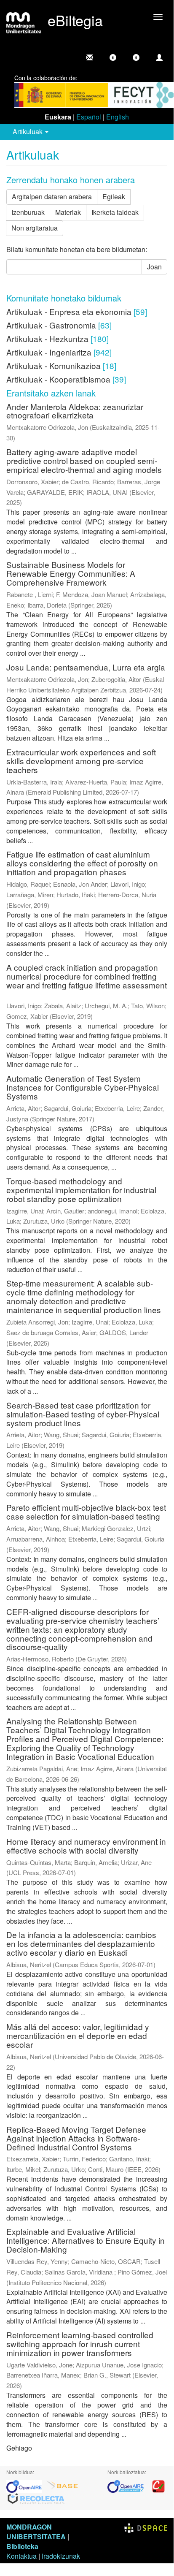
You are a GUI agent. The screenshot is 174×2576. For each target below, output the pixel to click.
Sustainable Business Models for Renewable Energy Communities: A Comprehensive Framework (71, 573)
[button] (113, 57)
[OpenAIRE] (26, 2485)
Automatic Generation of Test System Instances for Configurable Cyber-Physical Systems (83, 1087)
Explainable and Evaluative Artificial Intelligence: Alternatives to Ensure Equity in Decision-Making (86, 2240)
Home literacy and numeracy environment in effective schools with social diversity (86, 1846)
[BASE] (62, 2485)
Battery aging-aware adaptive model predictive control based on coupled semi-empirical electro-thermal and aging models (84, 460)
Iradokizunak (61, 2556)
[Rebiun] (158, 2485)
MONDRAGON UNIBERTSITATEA (36, 2532)
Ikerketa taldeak (115, 212)
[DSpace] (146, 2527)
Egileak (114, 197)
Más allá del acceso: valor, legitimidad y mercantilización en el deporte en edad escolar (78, 2035)
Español (89, 117)
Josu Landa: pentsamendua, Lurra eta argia (86, 667)
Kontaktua (21, 2556)
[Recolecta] (36, 2498)
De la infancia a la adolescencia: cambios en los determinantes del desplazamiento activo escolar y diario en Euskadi (81, 1943)
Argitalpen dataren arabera (52, 197)
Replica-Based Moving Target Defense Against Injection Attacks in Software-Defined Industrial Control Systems (76, 2138)
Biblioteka (22, 2546)
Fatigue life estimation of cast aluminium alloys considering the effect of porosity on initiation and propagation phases (82, 863)
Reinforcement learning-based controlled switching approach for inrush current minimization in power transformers (80, 2344)
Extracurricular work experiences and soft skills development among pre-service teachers (81, 761)
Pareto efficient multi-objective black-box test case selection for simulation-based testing (86, 1512)
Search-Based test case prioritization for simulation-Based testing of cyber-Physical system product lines (83, 1414)
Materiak (68, 212)
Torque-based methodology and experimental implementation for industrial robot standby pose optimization (81, 1190)
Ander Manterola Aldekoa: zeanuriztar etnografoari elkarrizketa (75, 411)
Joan (154, 267)
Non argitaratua (35, 228)
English (118, 117)
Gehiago (19, 2448)
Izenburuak (28, 212)
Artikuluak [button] (28, 132)
